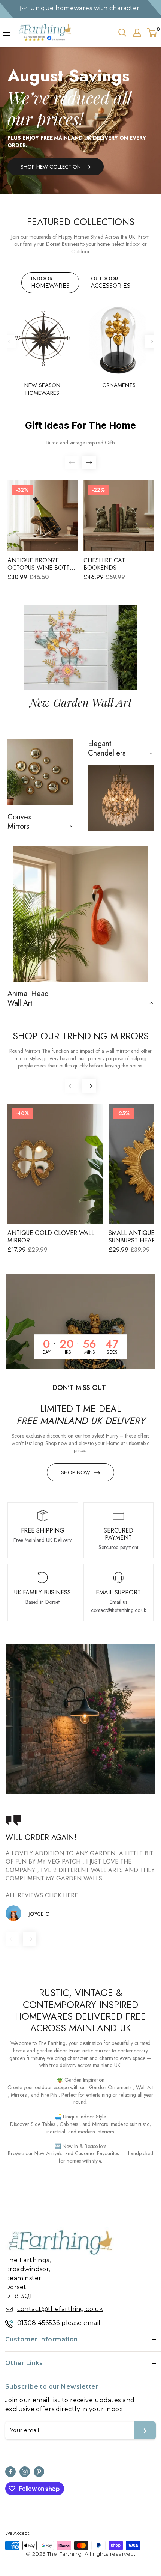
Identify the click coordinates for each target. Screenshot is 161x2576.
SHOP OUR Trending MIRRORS (81, 1036)
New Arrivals (48, 2153)
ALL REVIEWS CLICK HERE (42, 1895)
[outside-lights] (80, 1719)
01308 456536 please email (59, 2323)
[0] (152, 33)
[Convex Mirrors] (40, 772)
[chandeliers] (121, 798)
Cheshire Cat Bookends (104, 564)
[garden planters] (81, 914)
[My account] (137, 33)
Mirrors (19, 2095)
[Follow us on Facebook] (10, 2472)
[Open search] (122, 33)
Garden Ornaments (110, 2087)
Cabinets (69, 2124)
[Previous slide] (9, 342)
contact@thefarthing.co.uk (60, 2309)
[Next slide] (152, 342)
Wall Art (145, 2087)
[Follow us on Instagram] (25, 2472)
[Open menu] (6, 33)
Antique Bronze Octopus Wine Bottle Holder (42, 564)
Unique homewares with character (85, 8)
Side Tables (43, 2124)
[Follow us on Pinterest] (39, 2472)
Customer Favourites (97, 2153)
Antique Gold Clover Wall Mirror (51, 1237)
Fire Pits (49, 2095)
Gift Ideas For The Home (80, 425)
